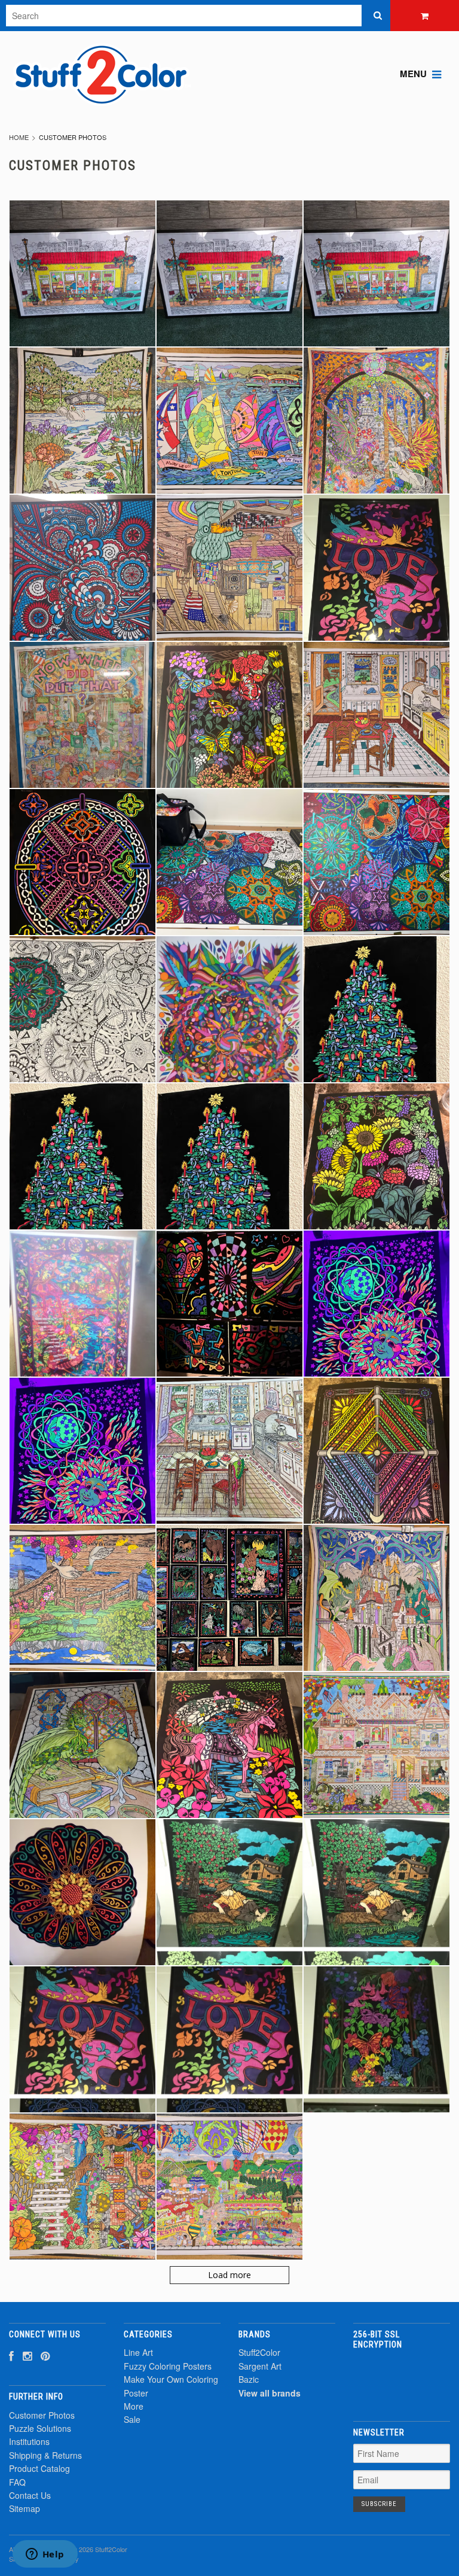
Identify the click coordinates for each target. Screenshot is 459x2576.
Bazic (249, 2379)
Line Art (138, 2352)
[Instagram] (27, 2356)
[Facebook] (11, 2356)
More (134, 2406)
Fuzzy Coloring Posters (168, 2366)
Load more (229, 2275)
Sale (132, 2419)
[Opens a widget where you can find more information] (45, 2555)
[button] (402, 2378)
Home (19, 137)
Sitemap (25, 2508)
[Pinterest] (45, 2356)
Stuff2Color (259, 2352)
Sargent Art (260, 2366)
